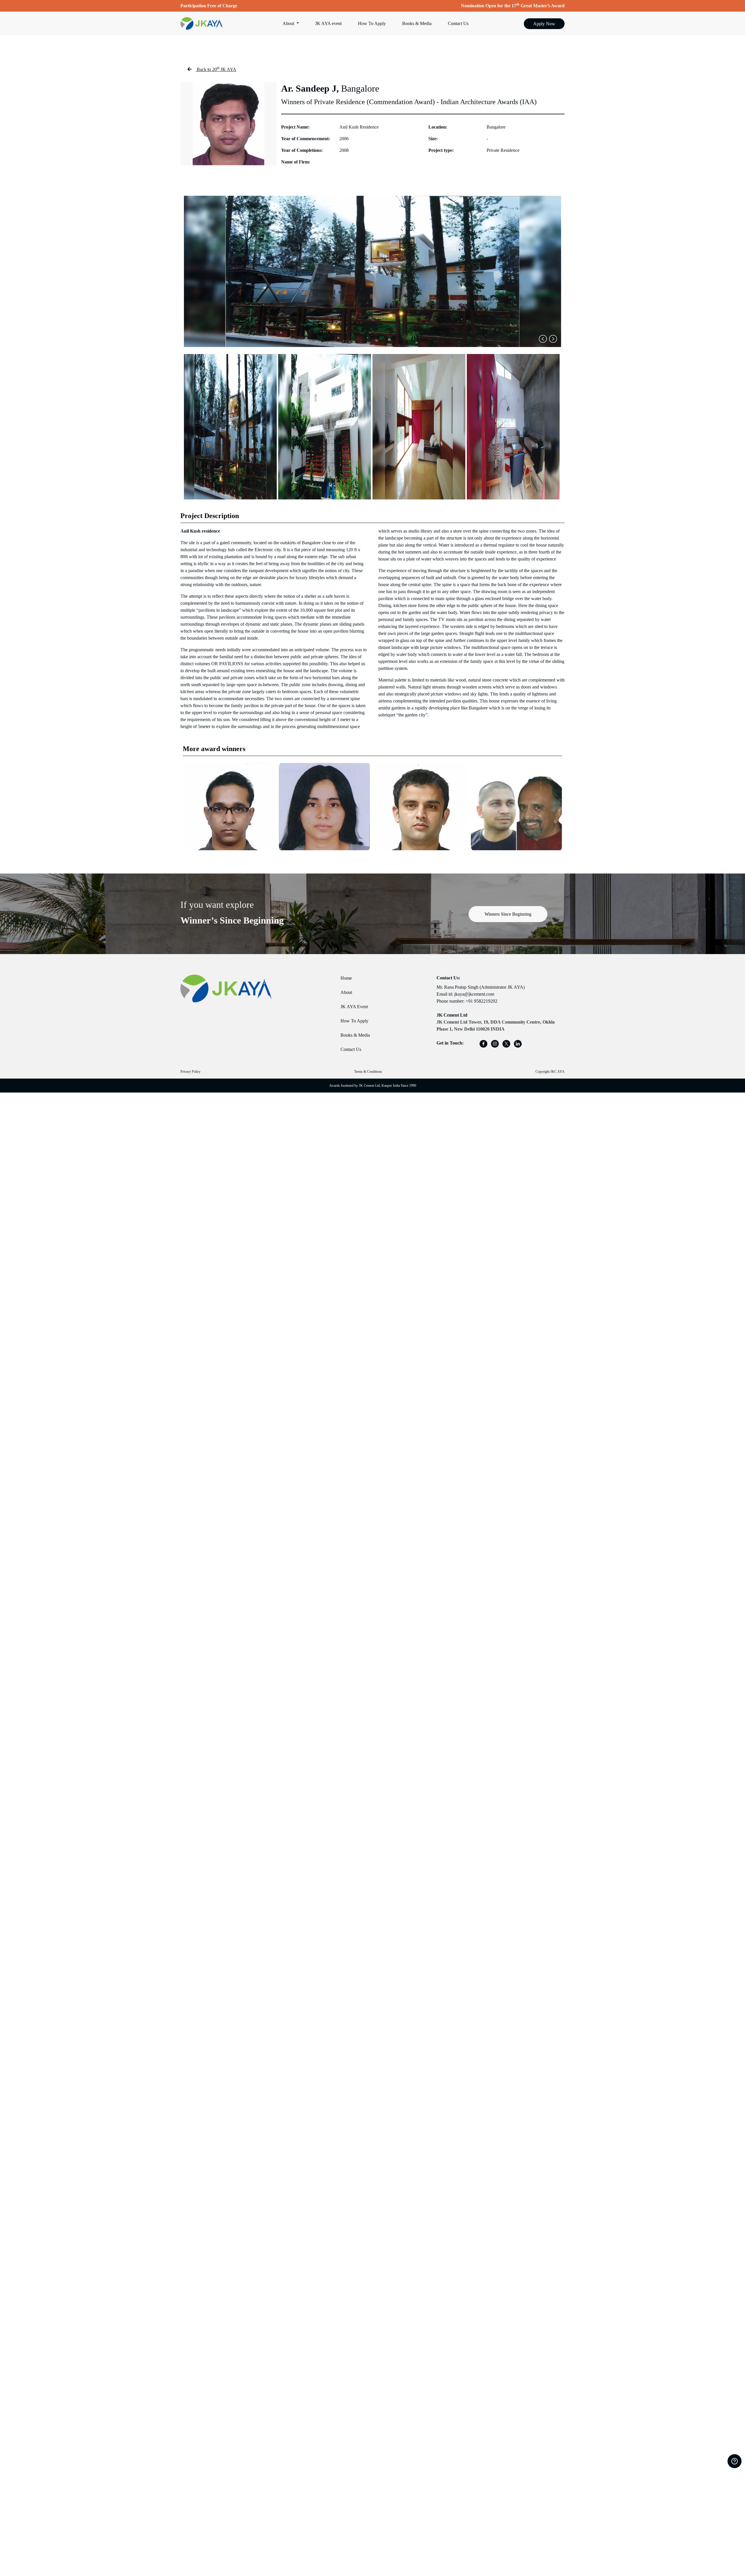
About (346, 992)
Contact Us (458, 23)
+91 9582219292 (481, 1001)
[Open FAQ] (735, 2461)
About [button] (289, 23)
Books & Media (417, 23)
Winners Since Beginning (508, 914)
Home (346, 978)
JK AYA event (328, 23)
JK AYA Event (354, 1007)
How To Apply (372, 23)
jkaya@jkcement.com (474, 994)
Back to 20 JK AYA (217, 69)
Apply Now (544, 24)
